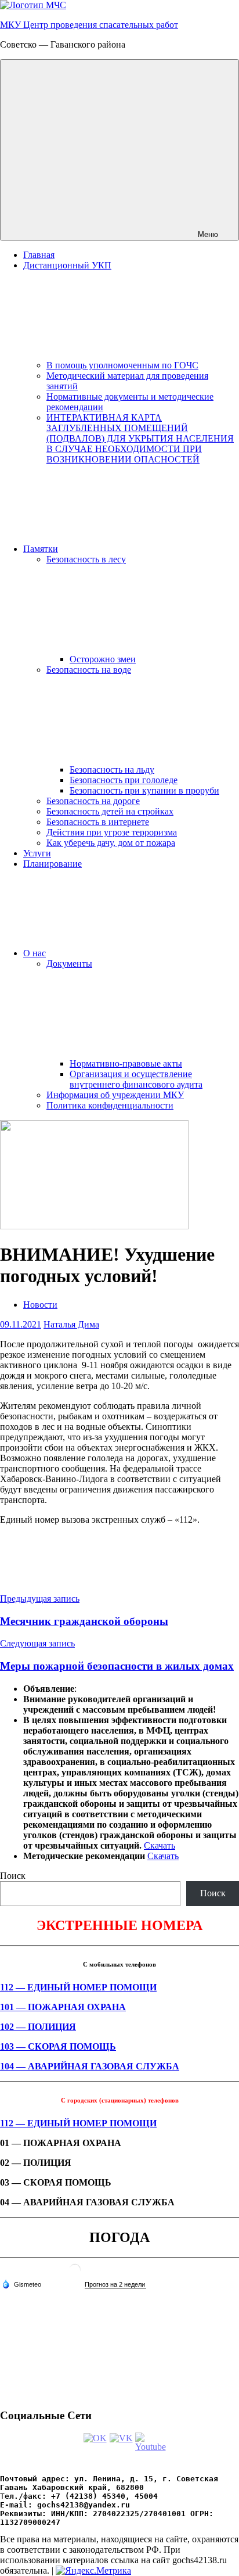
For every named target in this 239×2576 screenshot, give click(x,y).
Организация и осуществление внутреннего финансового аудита (136, 1079)
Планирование (52, 864)
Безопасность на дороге (93, 801)
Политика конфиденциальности (110, 1105)
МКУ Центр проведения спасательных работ (89, 25)
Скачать (160, 1845)
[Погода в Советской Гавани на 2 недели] (115, 2285)
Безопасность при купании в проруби (144, 790)
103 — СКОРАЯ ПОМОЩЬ (58, 2046)
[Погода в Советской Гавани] (75, 2274)
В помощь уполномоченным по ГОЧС (122, 365)
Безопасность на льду (112, 769)
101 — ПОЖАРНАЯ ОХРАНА (63, 2007)
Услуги (37, 853)
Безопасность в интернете (98, 822)
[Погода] (21, 2284)
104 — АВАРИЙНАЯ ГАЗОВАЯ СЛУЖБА (90, 2066)
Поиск (13, 1876)
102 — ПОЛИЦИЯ (38, 2027)
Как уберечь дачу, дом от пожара (111, 843)
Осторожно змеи (103, 659)
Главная (39, 255)
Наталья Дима (71, 1324)
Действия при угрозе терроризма (112, 832)
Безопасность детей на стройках (110, 811)
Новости (40, 1305)
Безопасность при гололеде (124, 780)
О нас (35, 953)
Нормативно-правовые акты (126, 1063)
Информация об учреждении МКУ (115, 1095)
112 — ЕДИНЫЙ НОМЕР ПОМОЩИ (78, 1987)
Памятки (41, 549)
